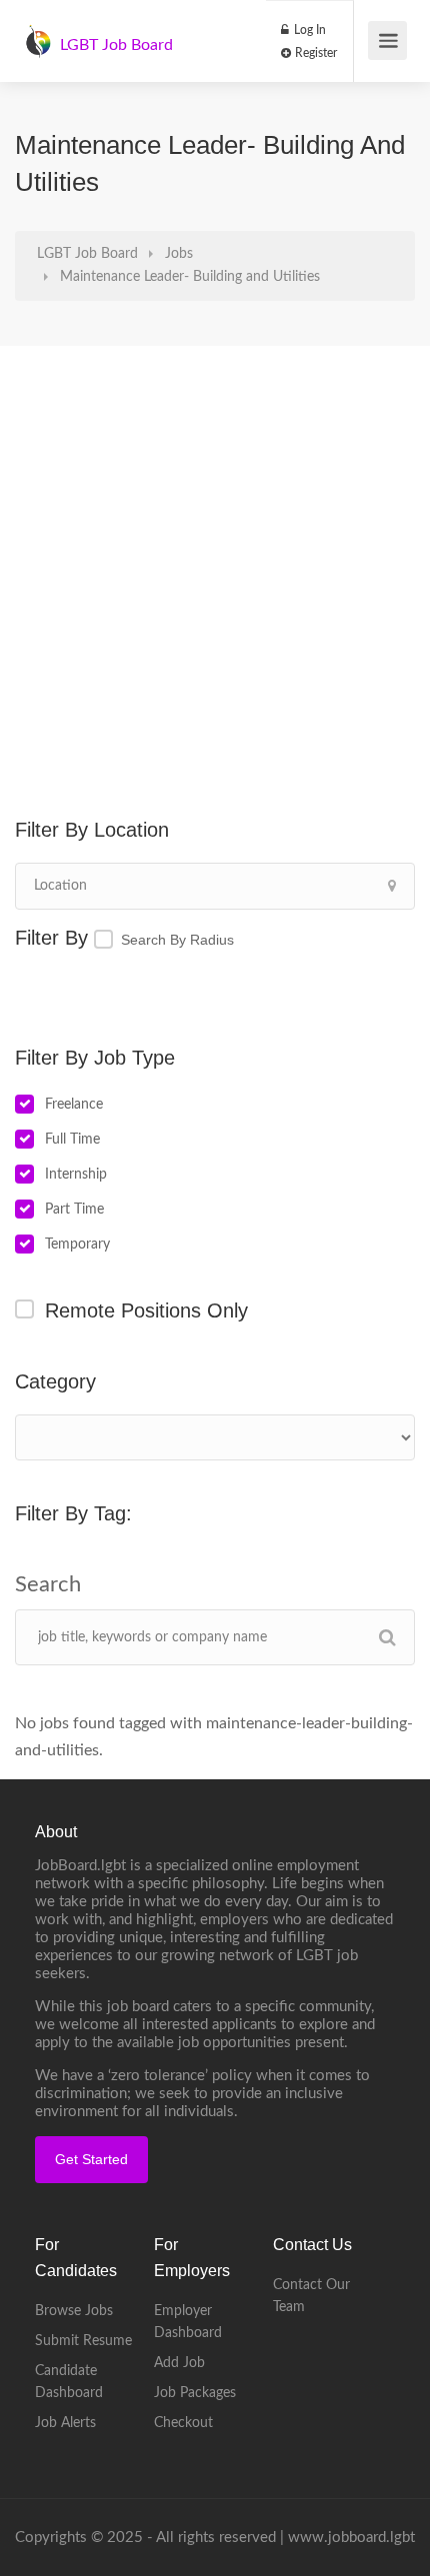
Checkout (183, 2423)
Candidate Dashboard (69, 2382)
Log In (308, 30)
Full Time (72, 1140)
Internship (76, 1175)
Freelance (74, 1105)
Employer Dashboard (188, 2322)
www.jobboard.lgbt (351, 2538)
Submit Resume (83, 2341)
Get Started (91, 2159)
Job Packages (195, 2393)
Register (314, 53)
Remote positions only (146, 1310)
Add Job (179, 2363)
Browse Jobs (74, 2311)
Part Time (74, 1210)
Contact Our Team (311, 2296)
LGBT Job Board (116, 45)
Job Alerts (65, 2423)
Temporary (77, 1245)
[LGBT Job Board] (38, 31)
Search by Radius (177, 940)
